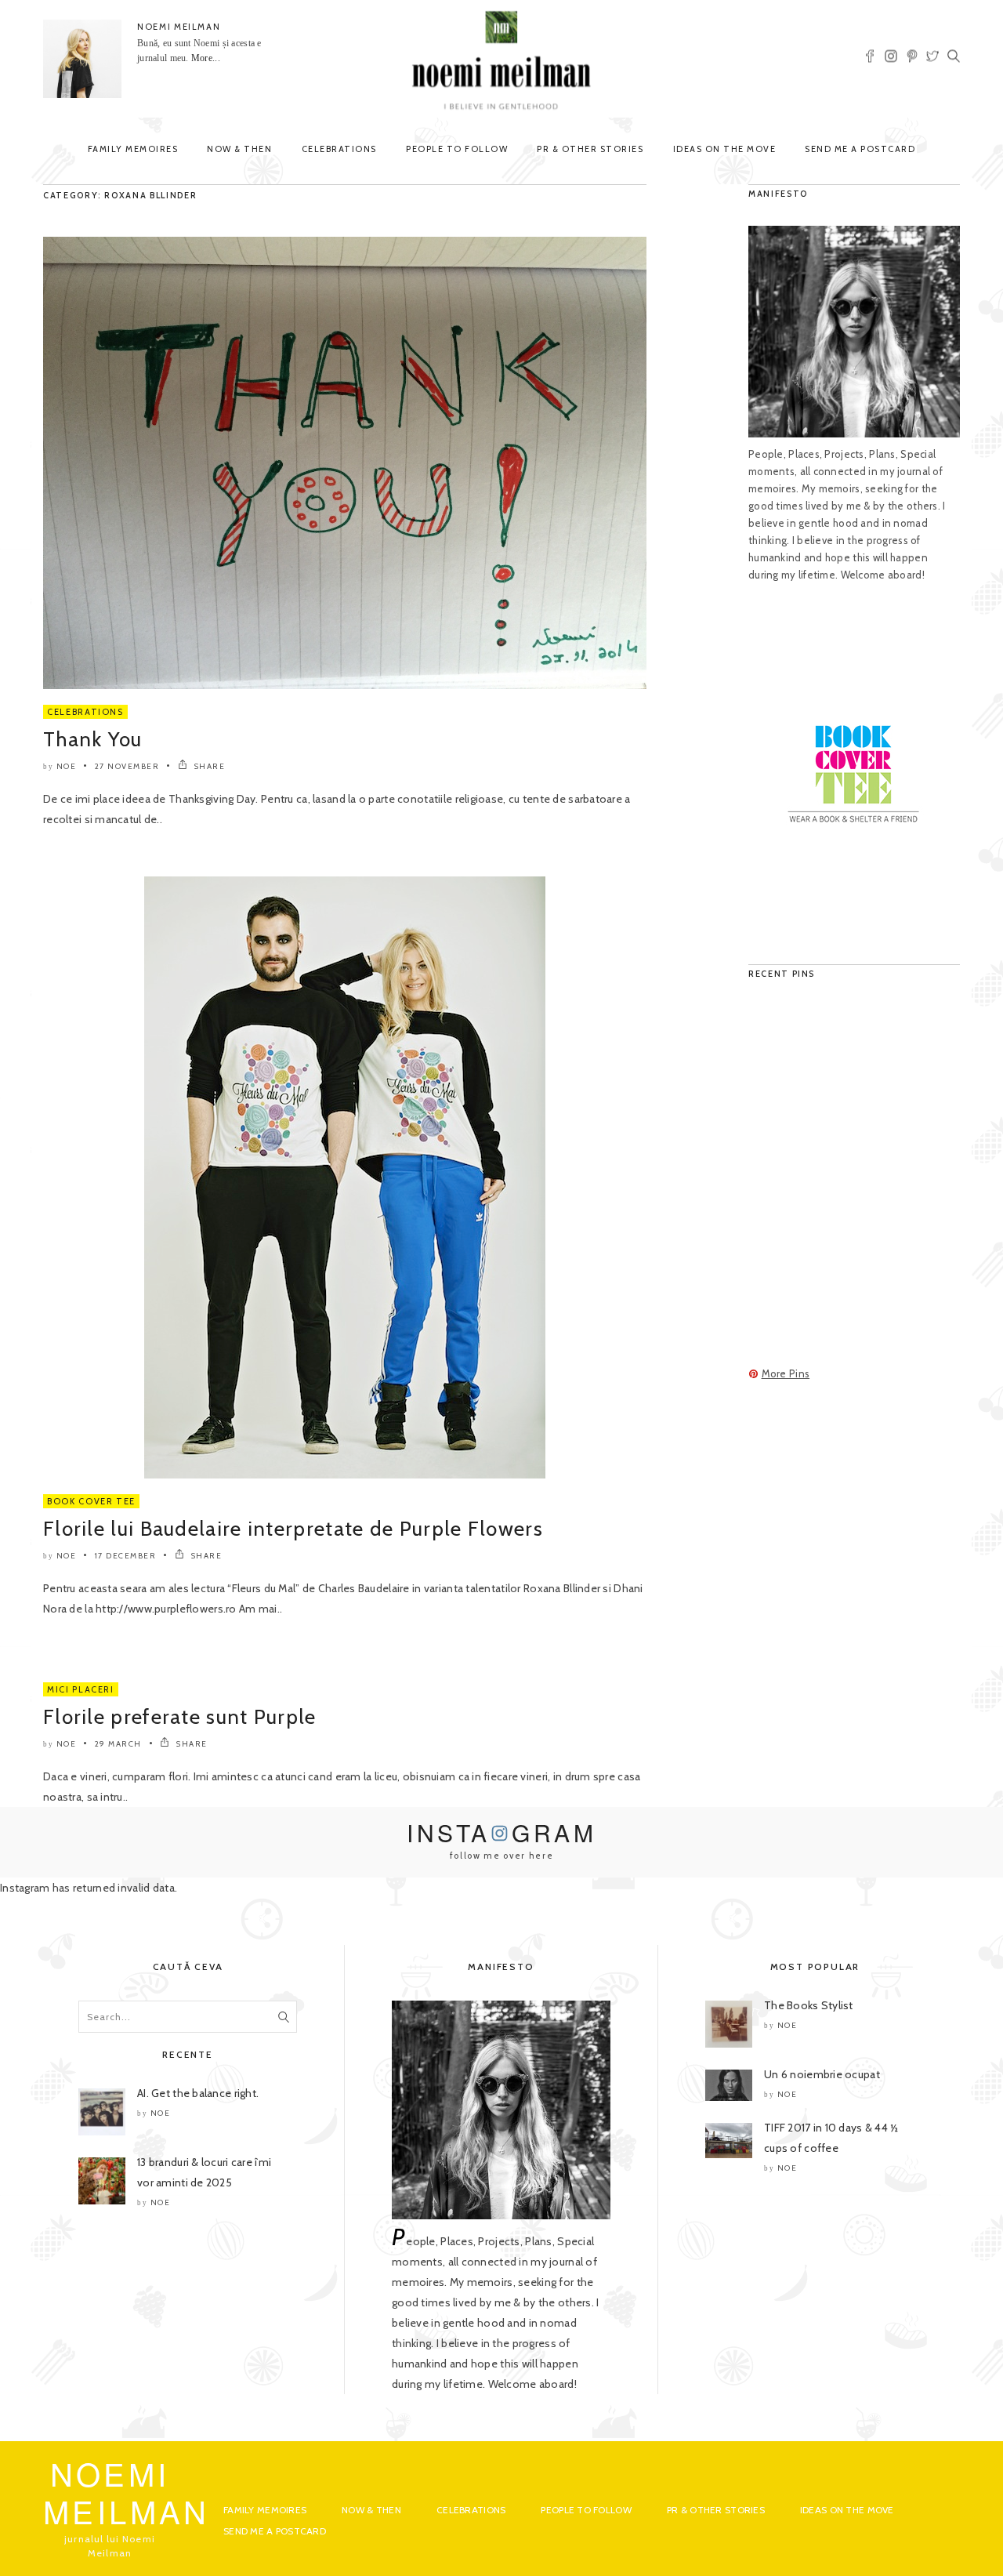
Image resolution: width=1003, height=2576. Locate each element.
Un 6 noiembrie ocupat (822, 2074)
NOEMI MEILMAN (179, 27)
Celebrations (339, 149)
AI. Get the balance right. (198, 2093)
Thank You (93, 739)
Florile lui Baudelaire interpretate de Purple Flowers (293, 1529)
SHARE (208, 766)
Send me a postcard (860, 149)
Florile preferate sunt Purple (180, 1717)
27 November (127, 766)
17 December (126, 1556)
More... (206, 58)
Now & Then (239, 149)
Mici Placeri (81, 1689)
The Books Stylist (809, 2005)
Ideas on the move (725, 149)
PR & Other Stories (590, 149)
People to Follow (457, 149)
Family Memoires (133, 149)
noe (67, 766)
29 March (118, 1744)
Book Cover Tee (91, 1501)
